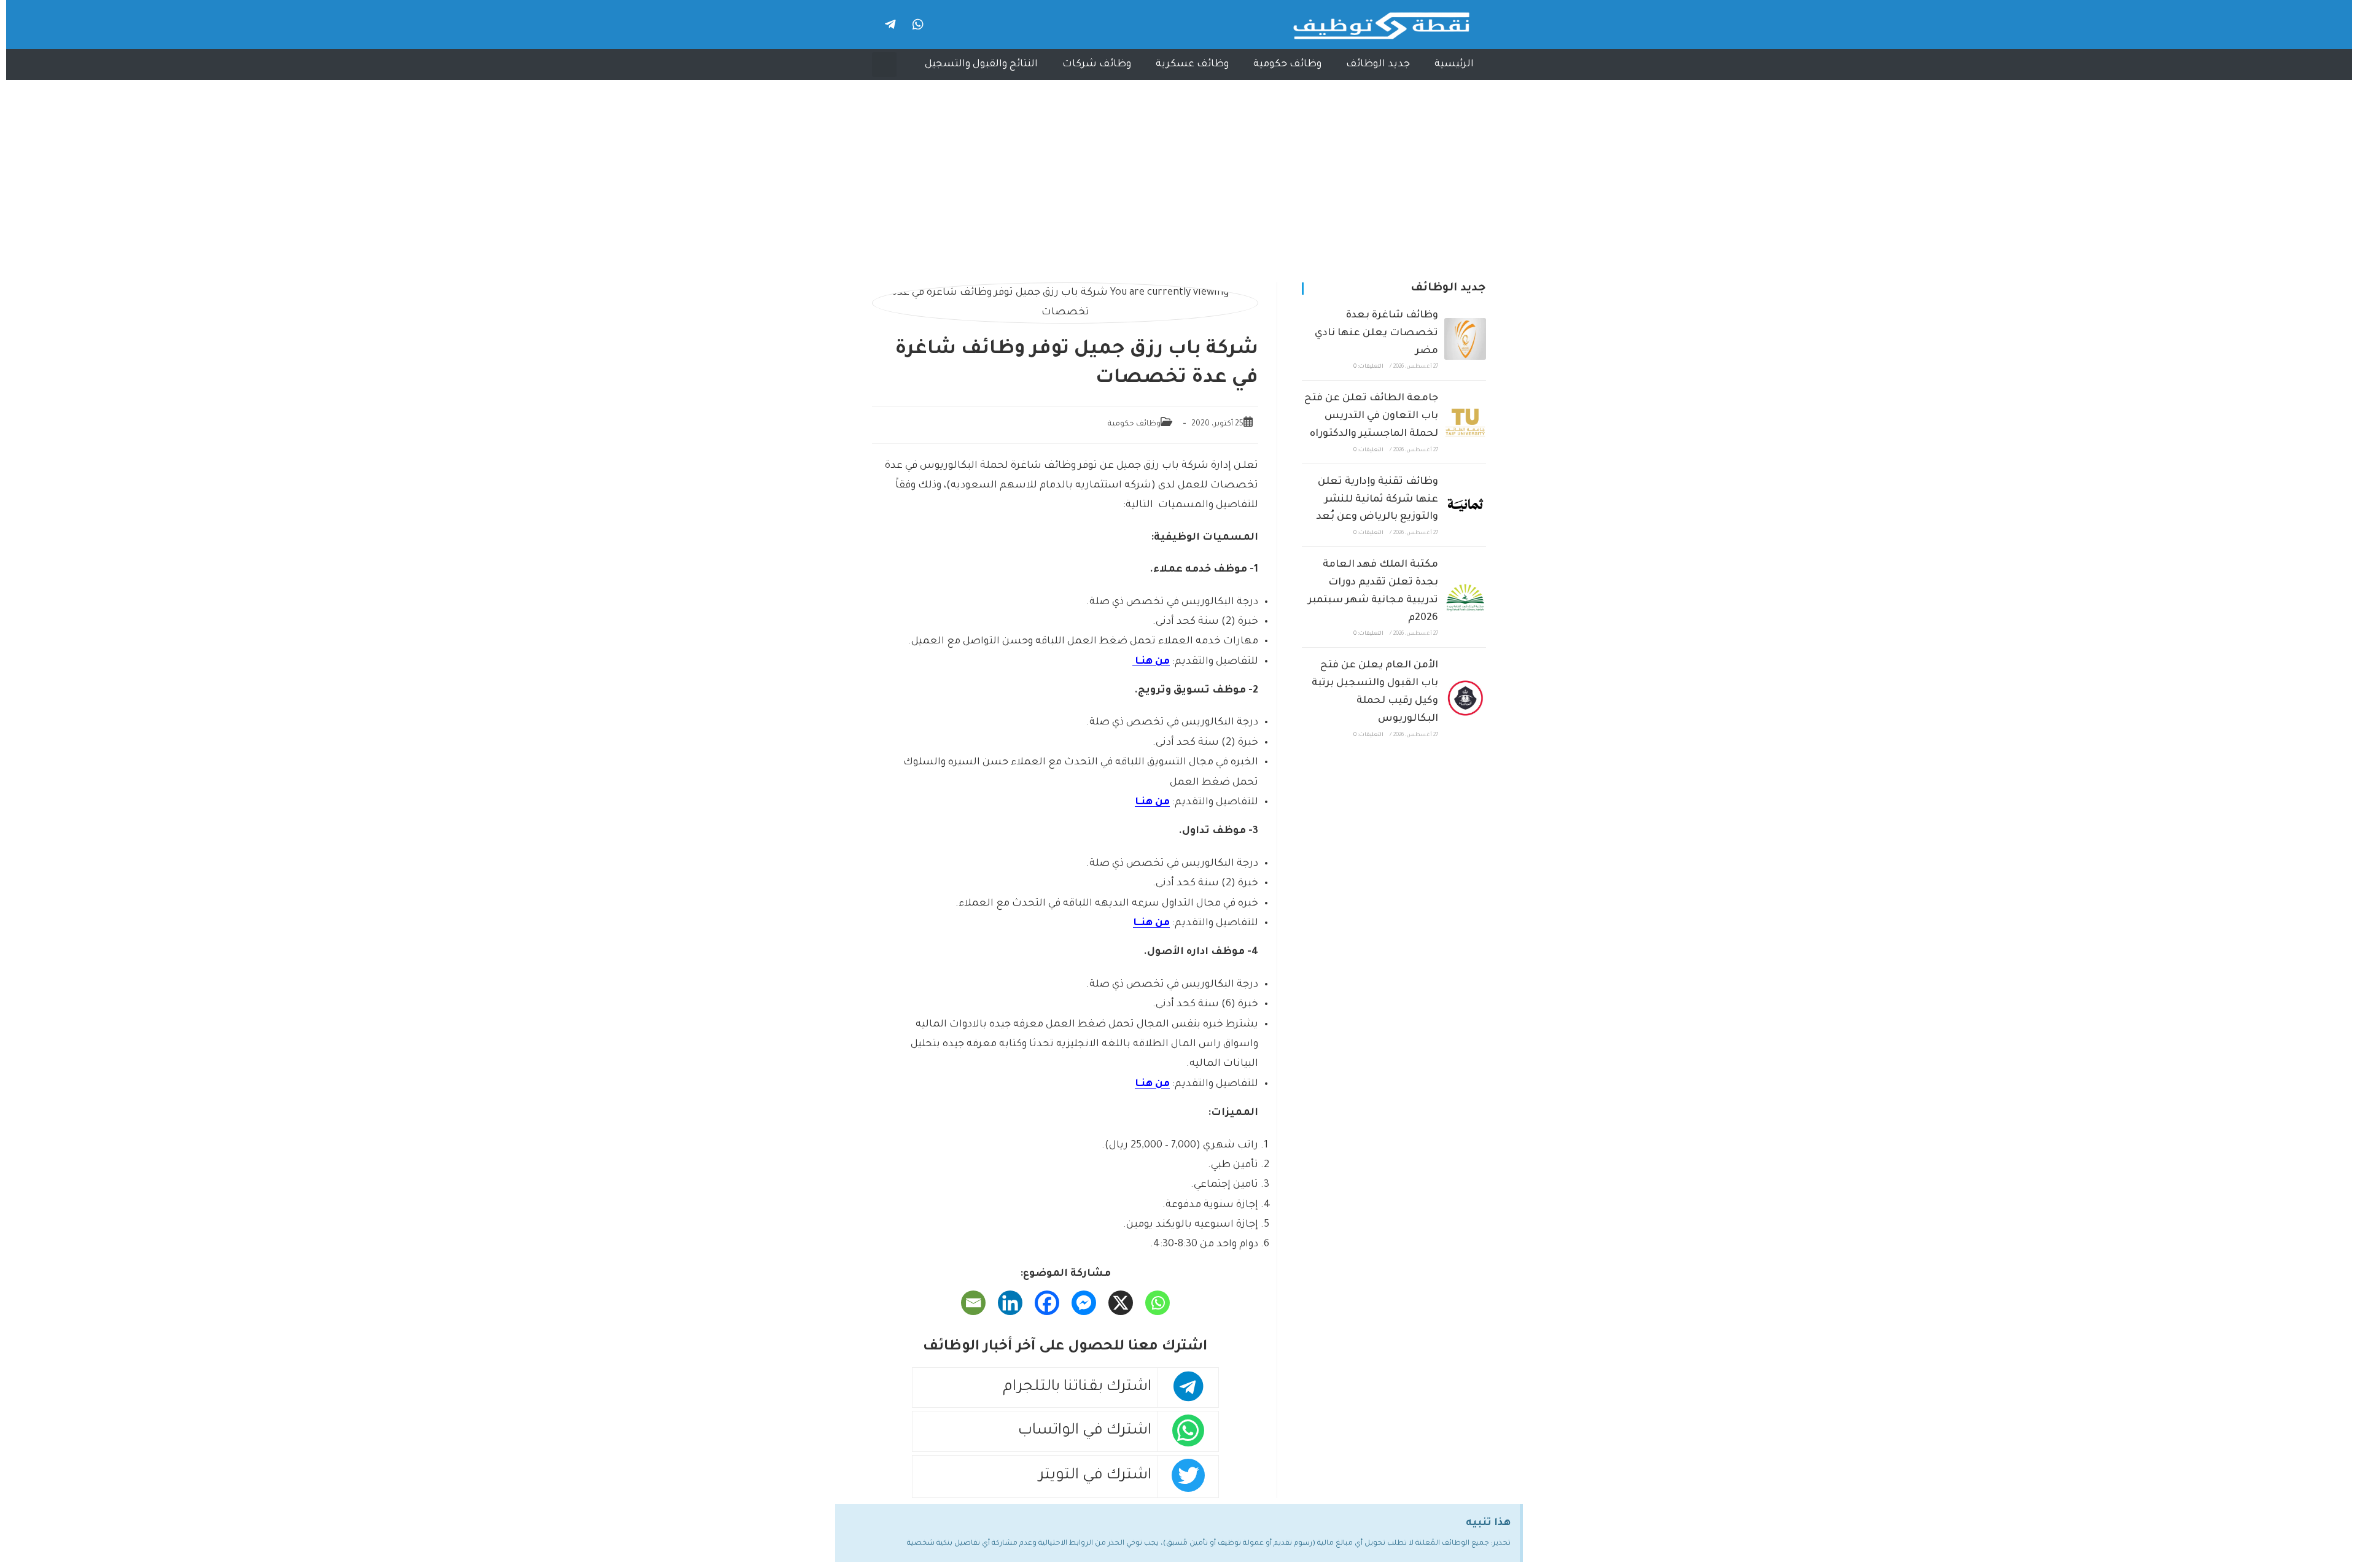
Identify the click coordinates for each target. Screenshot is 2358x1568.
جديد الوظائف (1378, 64)
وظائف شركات (1097, 64)
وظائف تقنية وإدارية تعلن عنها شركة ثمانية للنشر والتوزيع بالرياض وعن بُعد (1377, 500)
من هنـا (1151, 662)
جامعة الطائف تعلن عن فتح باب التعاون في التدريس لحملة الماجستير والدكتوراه (1371, 416)
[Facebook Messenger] (1084, 1303)
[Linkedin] (1010, 1303)
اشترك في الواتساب (1085, 1431)
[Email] (973, 1303)
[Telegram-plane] (890, 25)
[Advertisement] (1179, 172)
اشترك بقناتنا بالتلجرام (1077, 1388)
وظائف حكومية (1287, 64)
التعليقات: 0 (1368, 367)
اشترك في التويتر (1095, 1476)
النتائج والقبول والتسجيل (981, 64)
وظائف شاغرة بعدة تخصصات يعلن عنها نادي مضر (1376, 333)
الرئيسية (1454, 64)
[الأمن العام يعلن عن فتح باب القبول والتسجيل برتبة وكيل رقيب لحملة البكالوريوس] (1465, 698)
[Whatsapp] (918, 25)
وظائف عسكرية (1192, 64)
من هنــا (1151, 923)
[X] (1121, 1303)
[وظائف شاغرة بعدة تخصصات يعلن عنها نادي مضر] (1465, 339)
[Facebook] (1047, 1303)
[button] (884, 64)
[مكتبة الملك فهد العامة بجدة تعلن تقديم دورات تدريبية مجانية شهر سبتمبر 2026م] (1465, 597)
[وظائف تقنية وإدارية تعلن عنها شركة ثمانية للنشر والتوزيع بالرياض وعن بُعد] (1465, 505)
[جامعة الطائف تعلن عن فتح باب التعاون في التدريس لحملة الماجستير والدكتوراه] (1465, 422)
